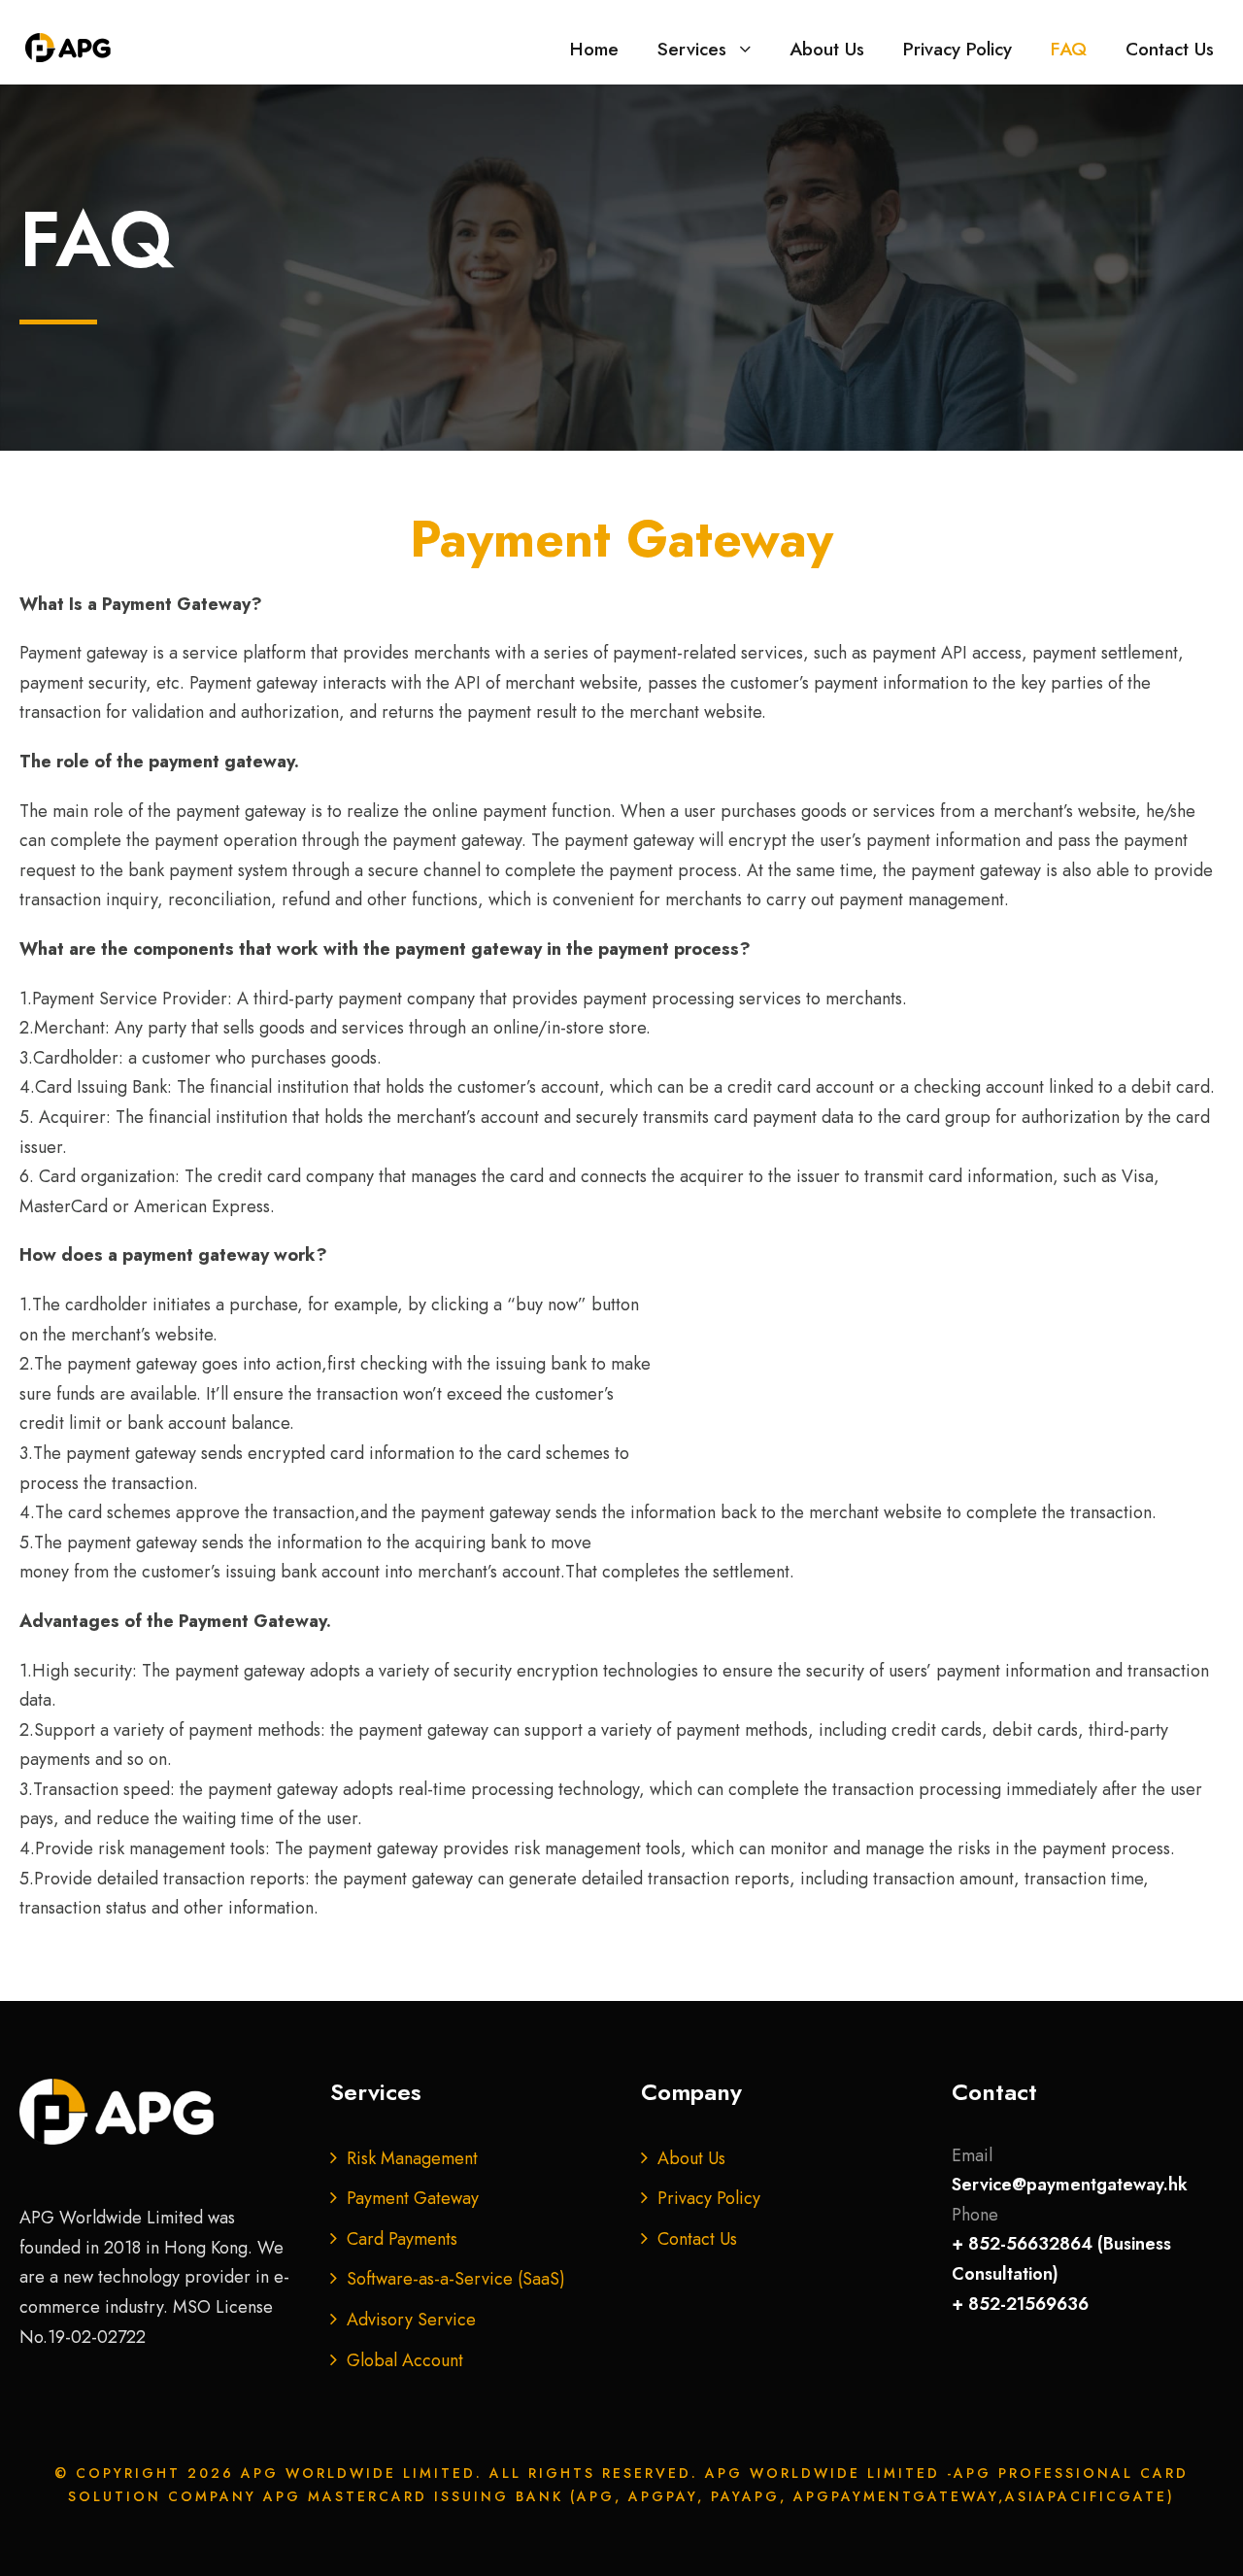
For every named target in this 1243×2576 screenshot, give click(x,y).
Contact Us (1170, 49)
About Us (827, 49)
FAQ (1069, 49)
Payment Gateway (413, 2198)
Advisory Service (411, 2320)
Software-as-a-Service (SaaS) (456, 2279)
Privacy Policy (957, 49)
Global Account (405, 2360)
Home (594, 49)
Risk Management (412, 2158)
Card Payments (402, 2239)
